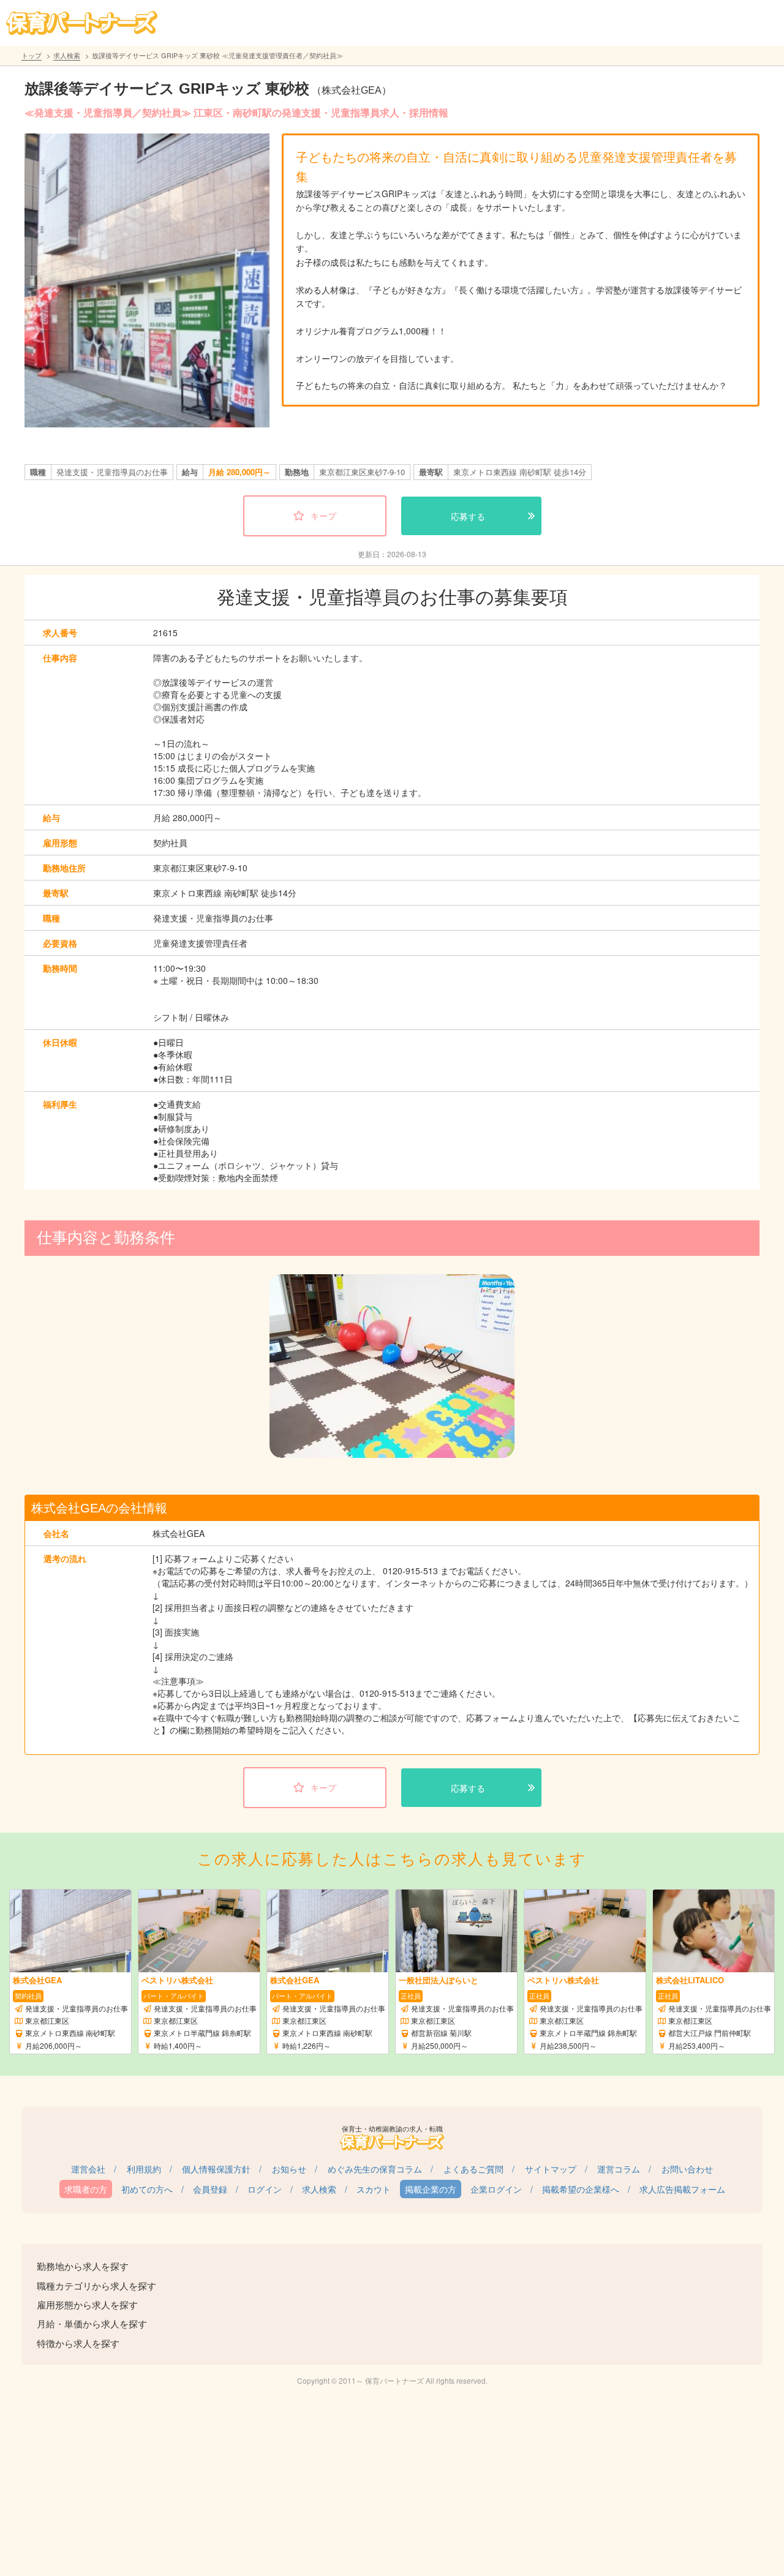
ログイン (265, 2189)
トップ (32, 55)
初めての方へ (147, 2189)
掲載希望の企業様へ (581, 2189)
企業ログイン (496, 2189)
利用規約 (144, 2169)
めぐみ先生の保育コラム (375, 2169)
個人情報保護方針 (216, 2169)
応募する (468, 516)
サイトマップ (551, 2169)
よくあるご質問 (473, 2169)
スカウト (374, 2189)
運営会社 (88, 2169)
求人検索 (67, 55)
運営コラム (619, 2169)
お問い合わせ (687, 2169)
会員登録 (210, 2189)
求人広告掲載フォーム (682, 2189)
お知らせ (289, 2169)
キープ (323, 516)
